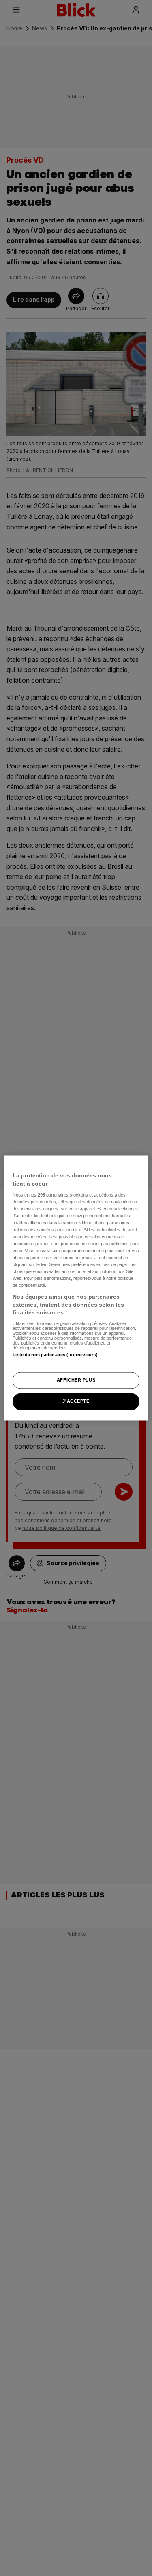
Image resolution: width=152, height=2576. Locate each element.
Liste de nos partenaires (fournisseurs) (55, 1355)
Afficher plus (76, 1380)
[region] (76, 1288)
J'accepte (76, 1401)
